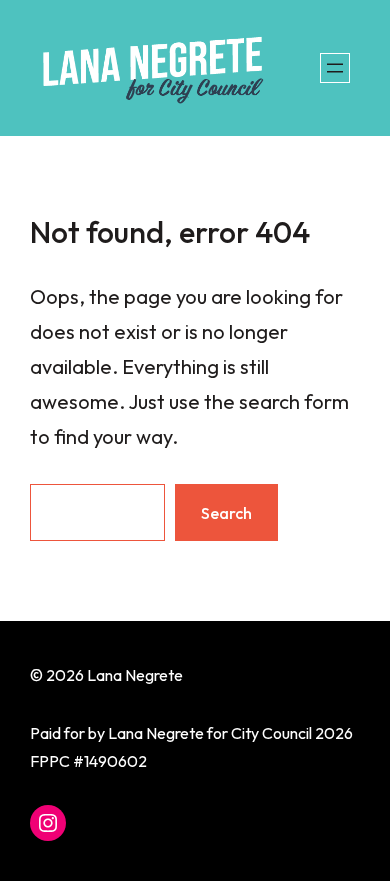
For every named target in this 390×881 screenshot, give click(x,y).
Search (226, 513)
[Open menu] (335, 68)
